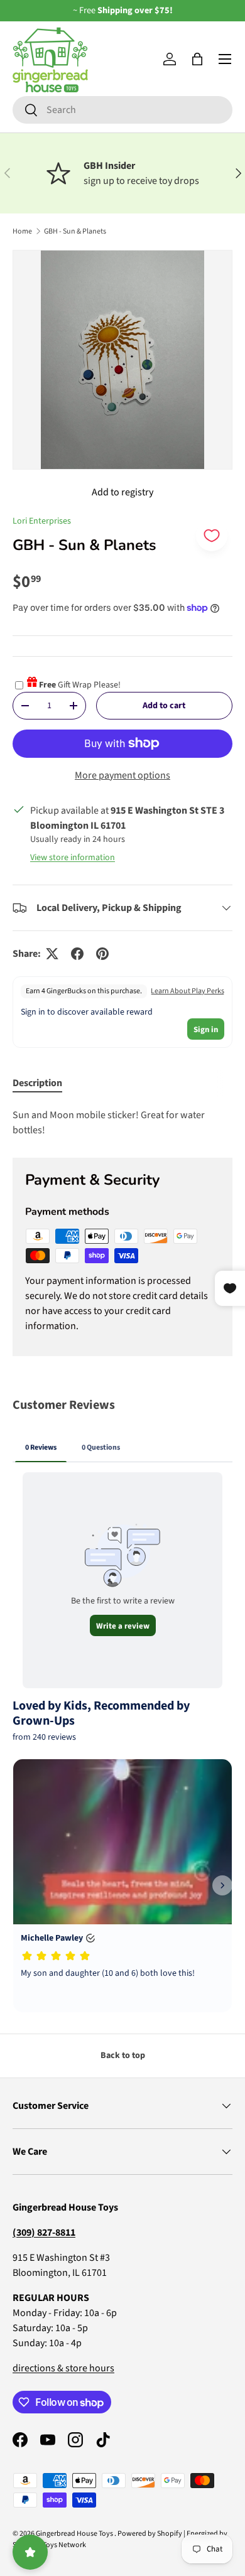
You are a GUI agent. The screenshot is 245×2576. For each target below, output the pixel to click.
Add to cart (164, 706)
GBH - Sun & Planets (75, 231)
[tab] (37, 1083)
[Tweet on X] (52, 954)
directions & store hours (63, 2368)
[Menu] (225, 59)
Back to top (123, 2056)
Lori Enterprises (42, 521)
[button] (197, 59)
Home (22, 231)
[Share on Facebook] (77, 954)
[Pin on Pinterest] (102, 954)
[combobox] (122, 110)
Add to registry (122, 492)
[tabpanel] (122, 1123)
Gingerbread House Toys (75, 2534)
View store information (73, 858)
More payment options (122, 775)
